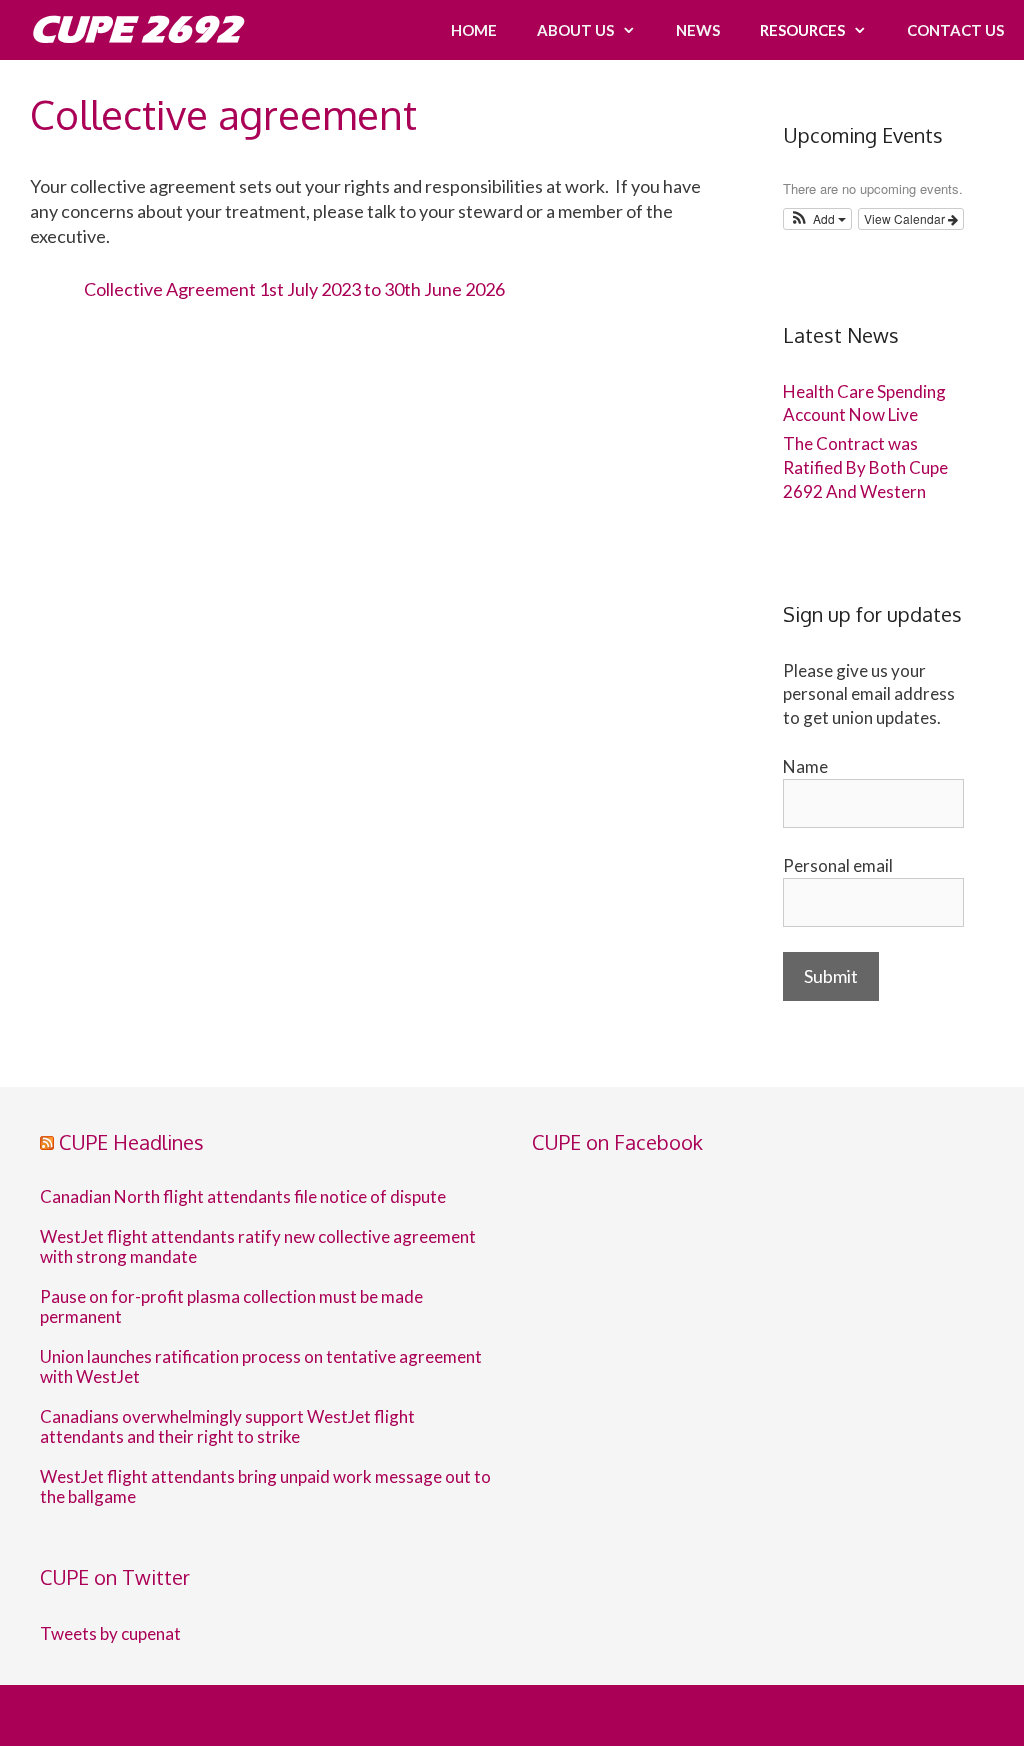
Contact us (955, 30)
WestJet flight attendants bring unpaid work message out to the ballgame (265, 1487)
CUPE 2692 (135, 29)
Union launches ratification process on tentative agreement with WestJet (261, 1367)
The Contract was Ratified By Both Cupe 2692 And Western (865, 467)
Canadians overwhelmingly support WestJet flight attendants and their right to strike (227, 1427)
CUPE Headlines (131, 1142)
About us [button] (575, 30)
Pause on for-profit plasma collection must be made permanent (231, 1307)
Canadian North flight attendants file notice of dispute (244, 1197)
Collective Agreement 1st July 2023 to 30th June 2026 (294, 289)
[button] (817, 219)
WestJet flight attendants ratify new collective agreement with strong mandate (258, 1247)
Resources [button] (802, 30)
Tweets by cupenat (110, 1633)
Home (474, 30)
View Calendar (906, 218)
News (698, 30)
